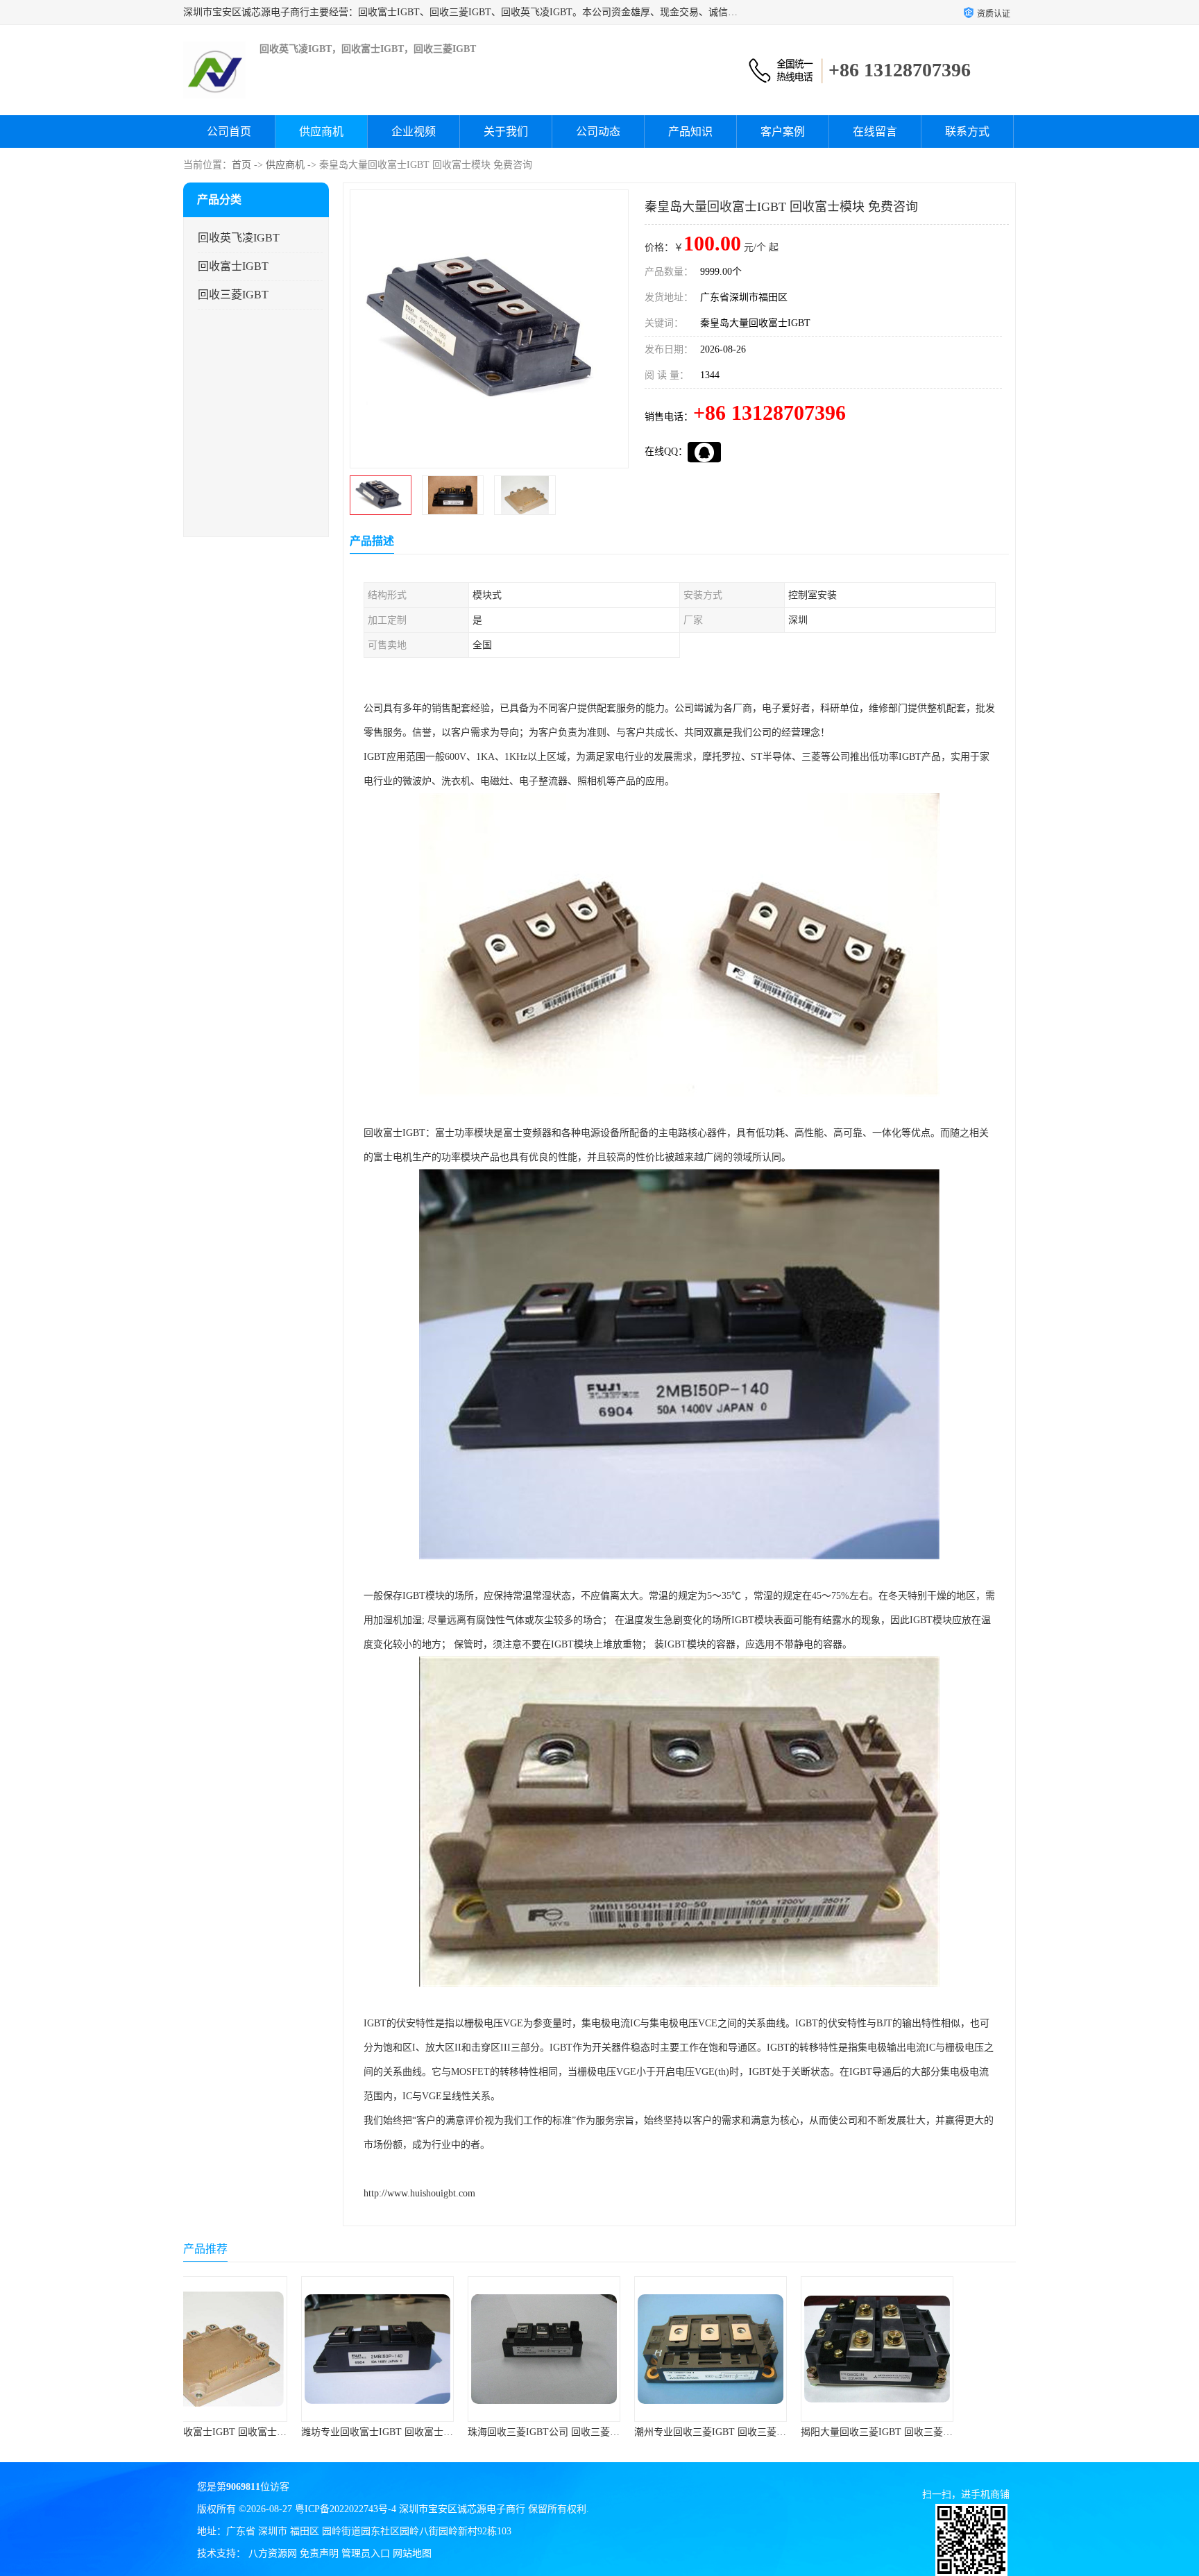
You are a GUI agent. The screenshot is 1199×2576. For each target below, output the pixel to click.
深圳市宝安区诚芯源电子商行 (462, 2509)
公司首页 (229, 132)
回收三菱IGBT (233, 295)
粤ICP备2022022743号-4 (346, 2509)
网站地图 (412, 2553)
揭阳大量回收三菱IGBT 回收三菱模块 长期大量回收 (801, 2432)
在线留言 (875, 132)
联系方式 (967, 132)
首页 (241, 165)
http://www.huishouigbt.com (419, 2193)
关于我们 (506, 132)
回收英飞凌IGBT (239, 238)
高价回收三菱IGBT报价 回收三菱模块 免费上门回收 (968, 2432)
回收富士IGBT (233, 266)
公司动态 (598, 132)
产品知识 (690, 132)
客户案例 (783, 132)
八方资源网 (273, 2553)
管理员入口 (366, 2553)
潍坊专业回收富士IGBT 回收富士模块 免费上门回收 (301, 2432)
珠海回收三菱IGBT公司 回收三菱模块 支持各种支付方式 (478, 2432)
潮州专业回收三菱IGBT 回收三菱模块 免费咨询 (625, 2432)
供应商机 (321, 132)
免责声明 (319, 2553)
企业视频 (414, 132)
